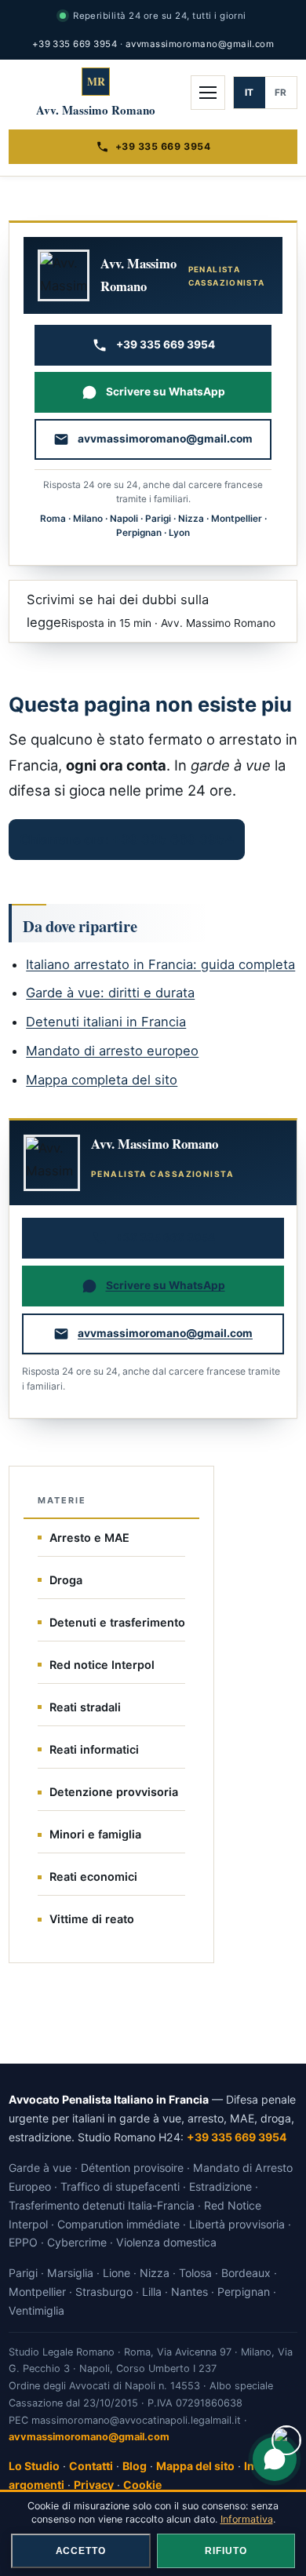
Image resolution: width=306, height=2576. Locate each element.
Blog (135, 2466)
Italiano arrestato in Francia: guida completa (160, 964)
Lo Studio (34, 2466)
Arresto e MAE (89, 1538)
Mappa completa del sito (102, 1080)
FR (281, 93)
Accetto (81, 2551)
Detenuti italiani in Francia (106, 1022)
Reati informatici (94, 1749)
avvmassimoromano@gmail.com (200, 44)
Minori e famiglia (95, 1834)
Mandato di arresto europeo (112, 1051)
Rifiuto (226, 2551)
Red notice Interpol (102, 1665)
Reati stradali (85, 1707)
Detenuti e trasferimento (117, 1622)
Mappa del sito (195, 2466)
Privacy (94, 2485)
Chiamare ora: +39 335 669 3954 (127, 840)
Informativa (247, 2519)
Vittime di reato (92, 1919)
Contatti (91, 2466)
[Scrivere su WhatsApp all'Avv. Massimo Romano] (275, 2459)
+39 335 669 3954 (75, 44)
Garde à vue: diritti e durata (110, 993)
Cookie (142, 2485)
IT (250, 93)
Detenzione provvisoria (114, 1792)
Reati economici (93, 1876)
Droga (66, 1580)
